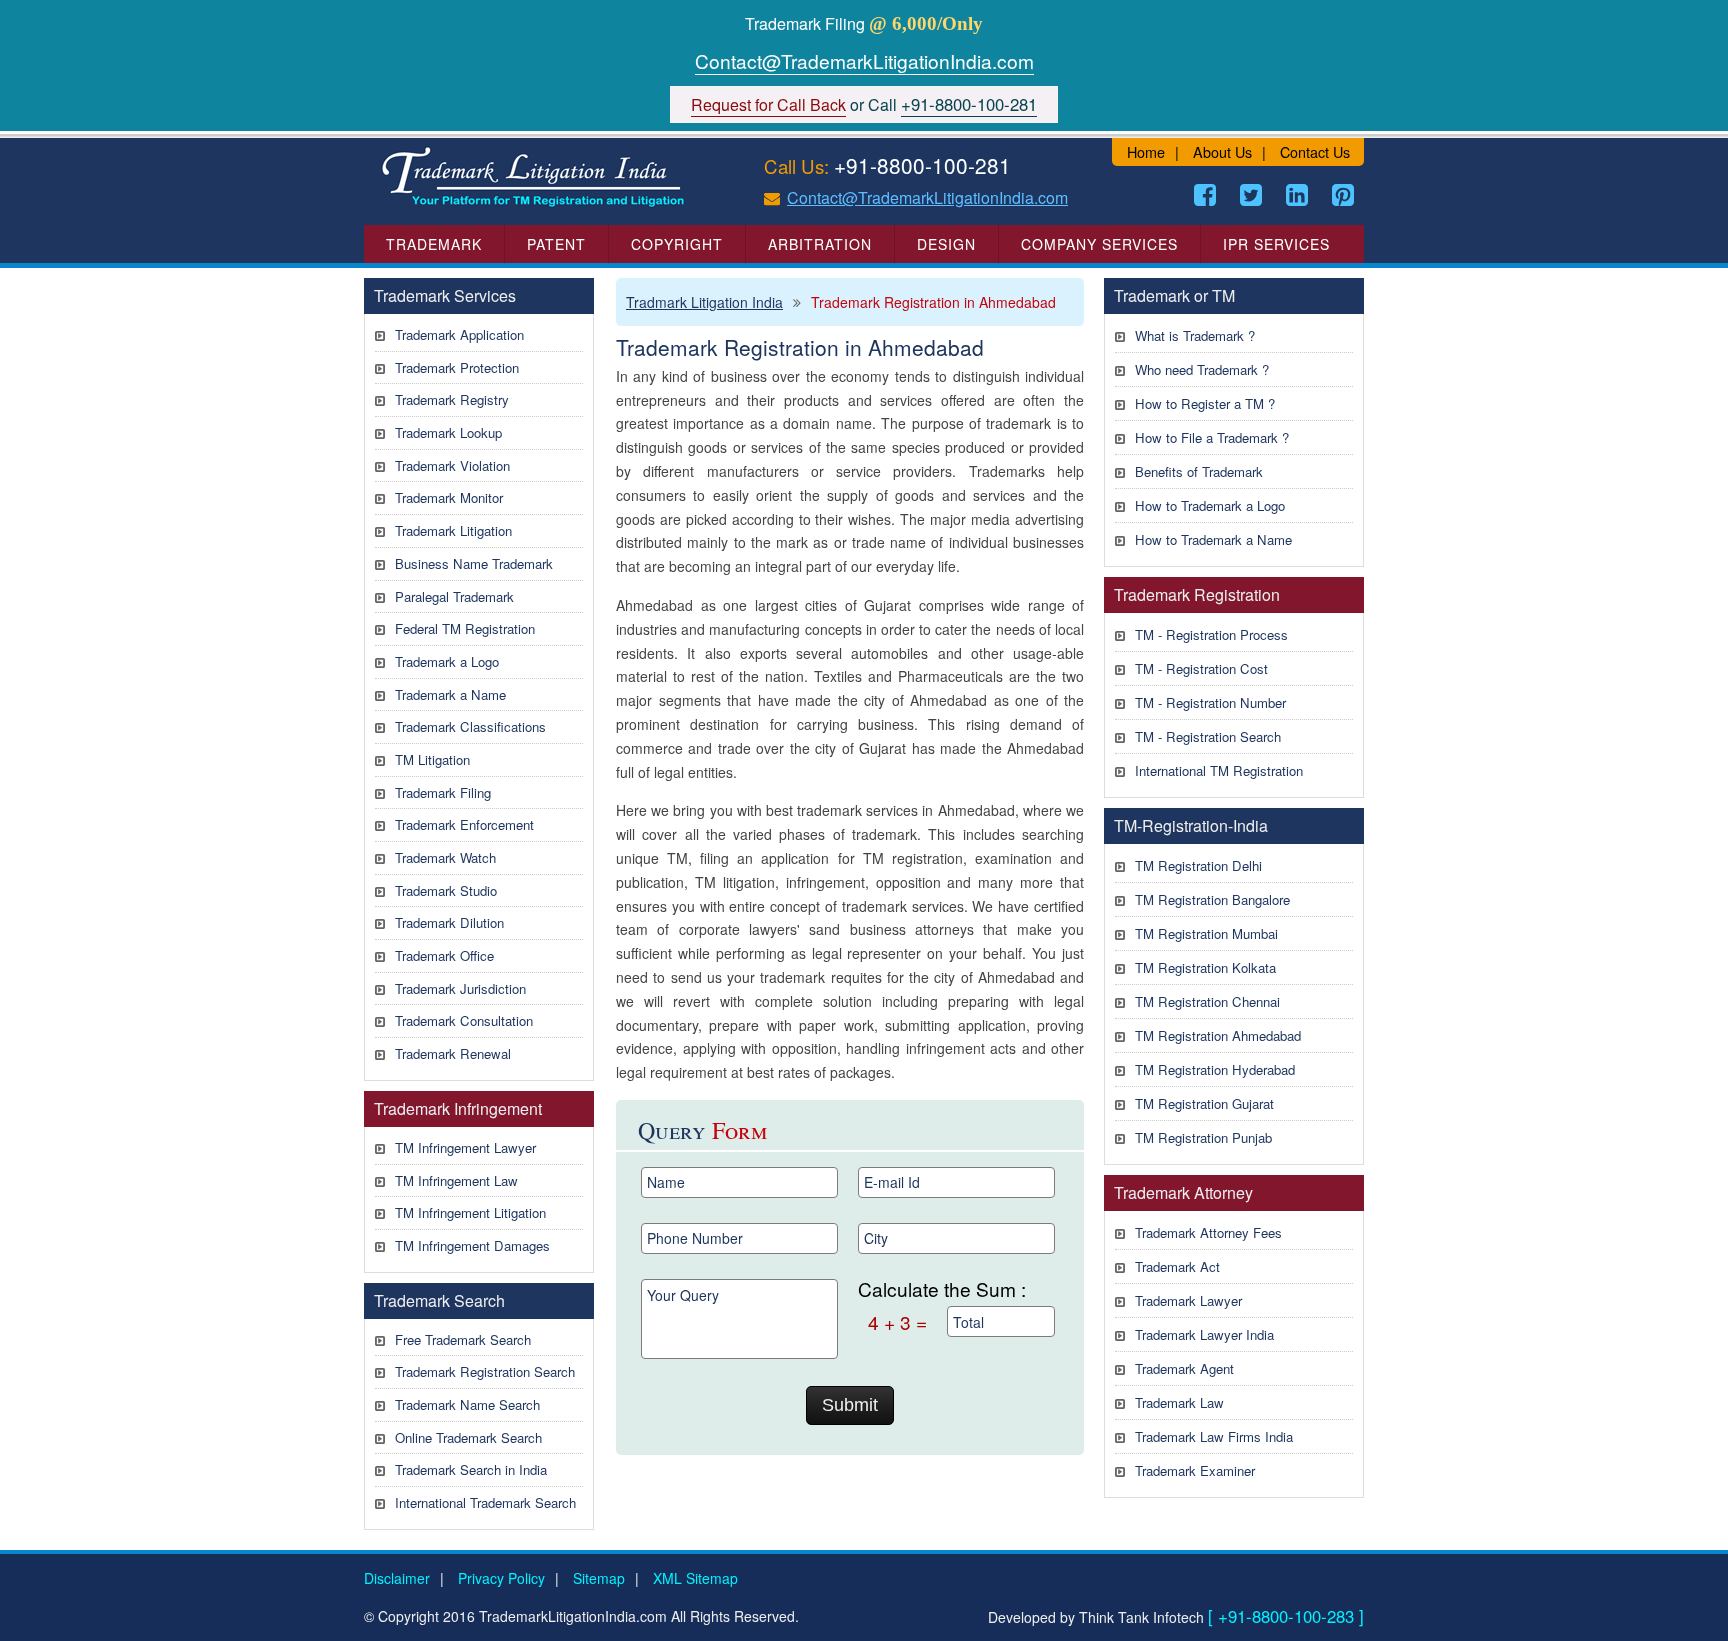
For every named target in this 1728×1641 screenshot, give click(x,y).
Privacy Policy (501, 1578)
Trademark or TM (1174, 295)
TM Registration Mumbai (1206, 933)
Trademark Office (444, 955)
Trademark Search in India (471, 1469)
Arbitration (820, 244)
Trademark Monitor (449, 497)
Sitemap (599, 1578)
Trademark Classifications (470, 726)
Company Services (1099, 244)
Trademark (434, 244)
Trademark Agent (1184, 1368)
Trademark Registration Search (485, 1371)
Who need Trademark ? (1202, 369)
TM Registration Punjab (1203, 1137)
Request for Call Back (768, 104)
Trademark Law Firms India (1214, 1436)
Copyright (677, 244)
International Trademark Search (485, 1502)
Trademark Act (1177, 1266)
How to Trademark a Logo (1210, 505)
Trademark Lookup (448, 432)
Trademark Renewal (453, 1053)
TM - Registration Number (1210, 702)
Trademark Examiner (1195, 1470)
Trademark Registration (1197, 594)
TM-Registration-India (1191, 825)
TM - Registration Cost (1201, 668)
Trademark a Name (450, 694)
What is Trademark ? (1195, 335)
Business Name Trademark (474, 563)
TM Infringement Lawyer (465, 1147)
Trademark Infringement (458, 1108)
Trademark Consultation (464, 1020)
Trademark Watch (445, 857)
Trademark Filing (443, 792)
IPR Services (1276, 244)
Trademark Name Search (467, 1404)
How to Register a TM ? (1205, 403)
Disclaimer (397, 1578)
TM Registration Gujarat (1204, 1103)
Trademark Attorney (1183, 1192)
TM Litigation (432, 759)
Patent (556, 244)
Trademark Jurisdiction (460, 988)
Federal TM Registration (465, 628)
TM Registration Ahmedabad (1218, 1035)
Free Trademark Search (463, 1339)
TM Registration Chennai (1207, 1001)
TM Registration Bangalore (1212, 899)
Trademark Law (1179, 1402)
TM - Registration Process (1211, 634)
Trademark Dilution (449, 922)
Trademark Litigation (453, 530)
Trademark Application (459, 334)
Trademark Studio (446, 890)
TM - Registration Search (1208, 736)
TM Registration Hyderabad (1215, 1069)
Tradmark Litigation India (704, 302)
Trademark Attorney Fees (1208, 1232)
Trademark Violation (452, 465)
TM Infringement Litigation (470, 1212)
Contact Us (1315, 151)
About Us (1222, 151)
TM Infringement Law (456, 1180)
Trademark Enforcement (464, 824)
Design (946, 244)
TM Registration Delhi (1198, 865)
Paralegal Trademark (454, 596)
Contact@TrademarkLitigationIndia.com (864, 60)
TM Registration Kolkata (1205, 967)
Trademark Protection (457, 367)
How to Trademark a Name (1213, 539)
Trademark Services (445, 295)
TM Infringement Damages (472, 1245)
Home (1146, 151)
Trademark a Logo (447, 661)
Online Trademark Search (468, 1437)
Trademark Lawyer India (1204, 1334)
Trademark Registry (452, 399)
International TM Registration (1219, 770)
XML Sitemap (695, 1578)
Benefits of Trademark (1199, 471)
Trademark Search (439, 1300)
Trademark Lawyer (1188, 1300)
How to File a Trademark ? (1212, 437)
